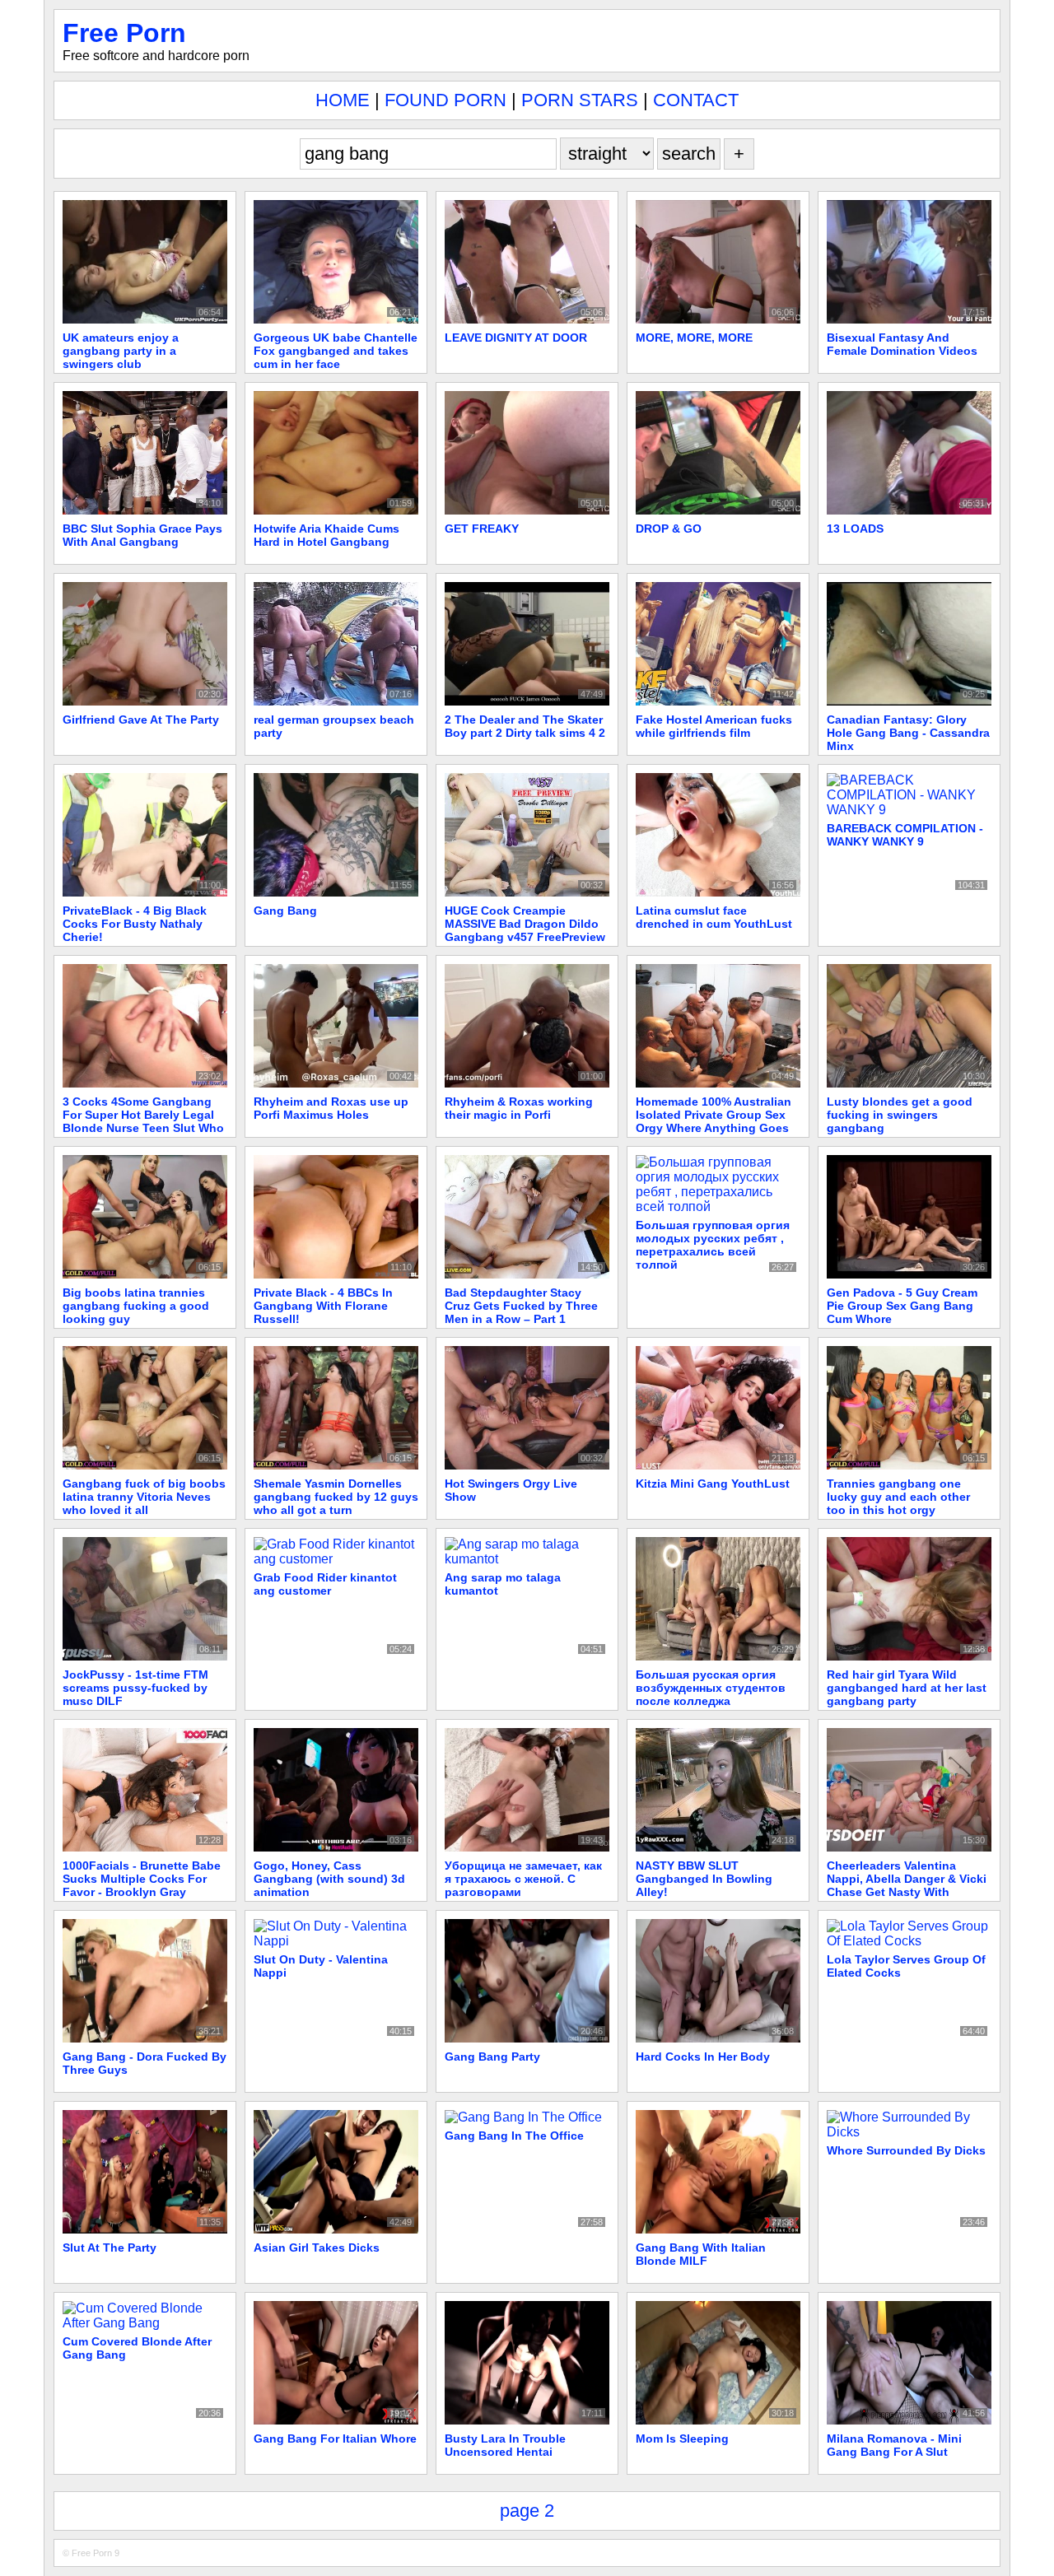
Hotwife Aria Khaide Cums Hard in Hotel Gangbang (326, 535)
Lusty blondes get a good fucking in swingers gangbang (900, 1115)
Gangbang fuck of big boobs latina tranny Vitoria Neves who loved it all (144, 1497)
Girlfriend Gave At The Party (141, 720)
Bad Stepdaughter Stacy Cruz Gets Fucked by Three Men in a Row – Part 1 (521, 1306)
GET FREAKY (482, 529)
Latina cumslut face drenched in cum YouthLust (714, 917)
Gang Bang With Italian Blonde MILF (701, 2254)
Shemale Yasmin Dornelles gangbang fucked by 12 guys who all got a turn (336, 1497)
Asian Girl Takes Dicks (317, 2248)
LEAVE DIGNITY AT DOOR (516, 338)
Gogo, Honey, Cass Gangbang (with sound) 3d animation (329, 1879)
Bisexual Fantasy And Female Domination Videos (902, 344)
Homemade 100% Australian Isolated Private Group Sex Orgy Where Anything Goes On (714, 1121)
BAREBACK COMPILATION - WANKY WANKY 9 (905, 835)
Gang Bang (285, 911)
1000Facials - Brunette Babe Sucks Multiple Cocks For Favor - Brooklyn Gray (142, 1879)
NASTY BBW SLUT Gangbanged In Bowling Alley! (704, 1879)
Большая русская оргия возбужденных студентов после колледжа (711, 1688)
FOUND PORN (445, 100)
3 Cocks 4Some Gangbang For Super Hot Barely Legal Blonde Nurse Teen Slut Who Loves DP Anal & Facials (143, 1121)
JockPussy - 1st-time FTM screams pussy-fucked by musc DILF (135, 1688)
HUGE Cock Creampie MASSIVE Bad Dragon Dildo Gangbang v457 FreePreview (525, 924)
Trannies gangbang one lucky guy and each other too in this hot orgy (898, 1497)
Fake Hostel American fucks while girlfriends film (714, 726)
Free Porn (124, 33)
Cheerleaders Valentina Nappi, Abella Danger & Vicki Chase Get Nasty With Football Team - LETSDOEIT (907, 1885)
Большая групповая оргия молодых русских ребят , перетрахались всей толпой (713, 1245)
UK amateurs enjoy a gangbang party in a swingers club (121, 351)
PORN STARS (580, 100)
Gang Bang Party (492, 2057)
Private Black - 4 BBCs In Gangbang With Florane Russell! (323, 1306)
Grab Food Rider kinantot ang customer (325, 1584)
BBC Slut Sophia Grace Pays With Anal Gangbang (142, 535)
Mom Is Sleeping (682, 2439)
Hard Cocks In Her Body (703, 2057)
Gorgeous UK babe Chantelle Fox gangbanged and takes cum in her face (336, 351)
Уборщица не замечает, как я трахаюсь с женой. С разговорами (523, 1879)
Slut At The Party (110, 2248)
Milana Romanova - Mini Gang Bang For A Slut (894, 2445)
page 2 (527, 2511)
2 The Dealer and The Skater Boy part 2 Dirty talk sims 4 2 (525, 726)
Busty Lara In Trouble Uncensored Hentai (505, 2445)
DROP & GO (669, 529)
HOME (343, 100)
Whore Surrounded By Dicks (906, 2150)
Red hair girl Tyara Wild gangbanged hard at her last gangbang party (907, 1688)
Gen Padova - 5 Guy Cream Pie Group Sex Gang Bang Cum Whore (902, 1306)
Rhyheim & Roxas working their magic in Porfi (519, 1108)
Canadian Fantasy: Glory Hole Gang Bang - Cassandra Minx (908, 733)
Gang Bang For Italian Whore (335, 2439)
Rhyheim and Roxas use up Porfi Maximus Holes (331, 1108)
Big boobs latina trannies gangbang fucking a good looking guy (136, 1306)
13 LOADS (855, 529)
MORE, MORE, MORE (694, 338)
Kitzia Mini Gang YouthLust (713, 1484)
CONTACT (696, 100)
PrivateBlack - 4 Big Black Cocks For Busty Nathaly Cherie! (135, 924)
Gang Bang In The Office (514, 2136)
